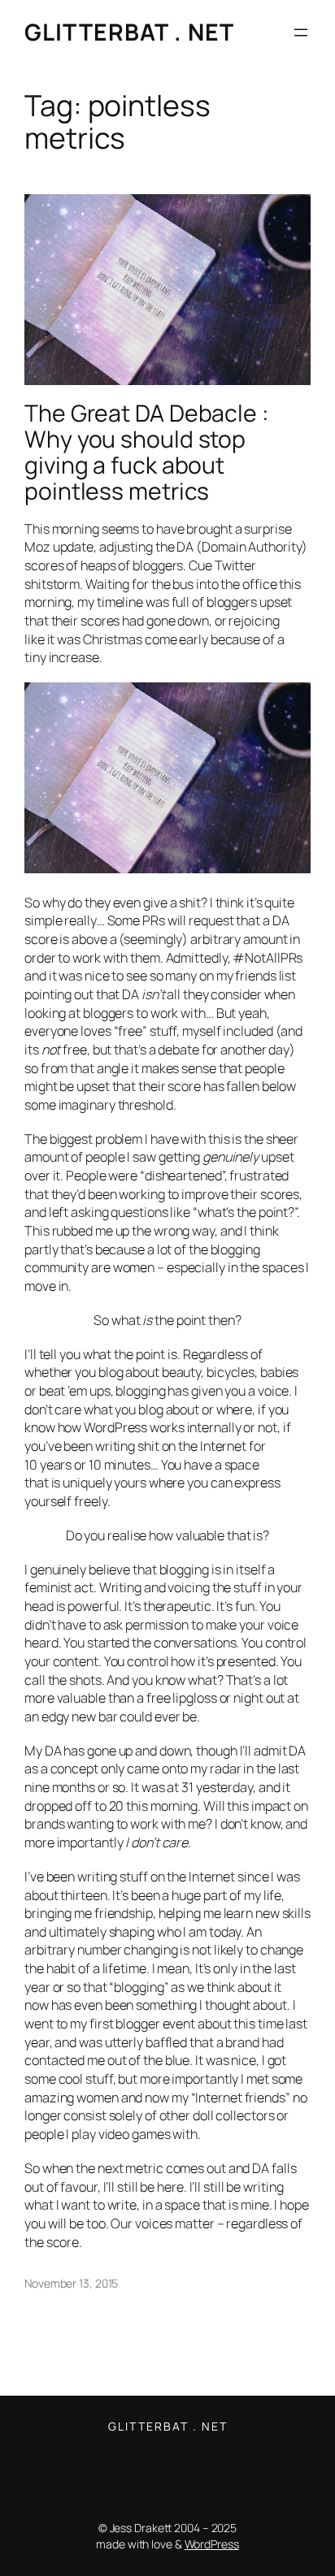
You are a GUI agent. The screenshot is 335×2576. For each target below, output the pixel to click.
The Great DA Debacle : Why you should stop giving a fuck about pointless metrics (146, 452)
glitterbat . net (129, 32)
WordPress (212, 2544)
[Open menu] (301, 32)
